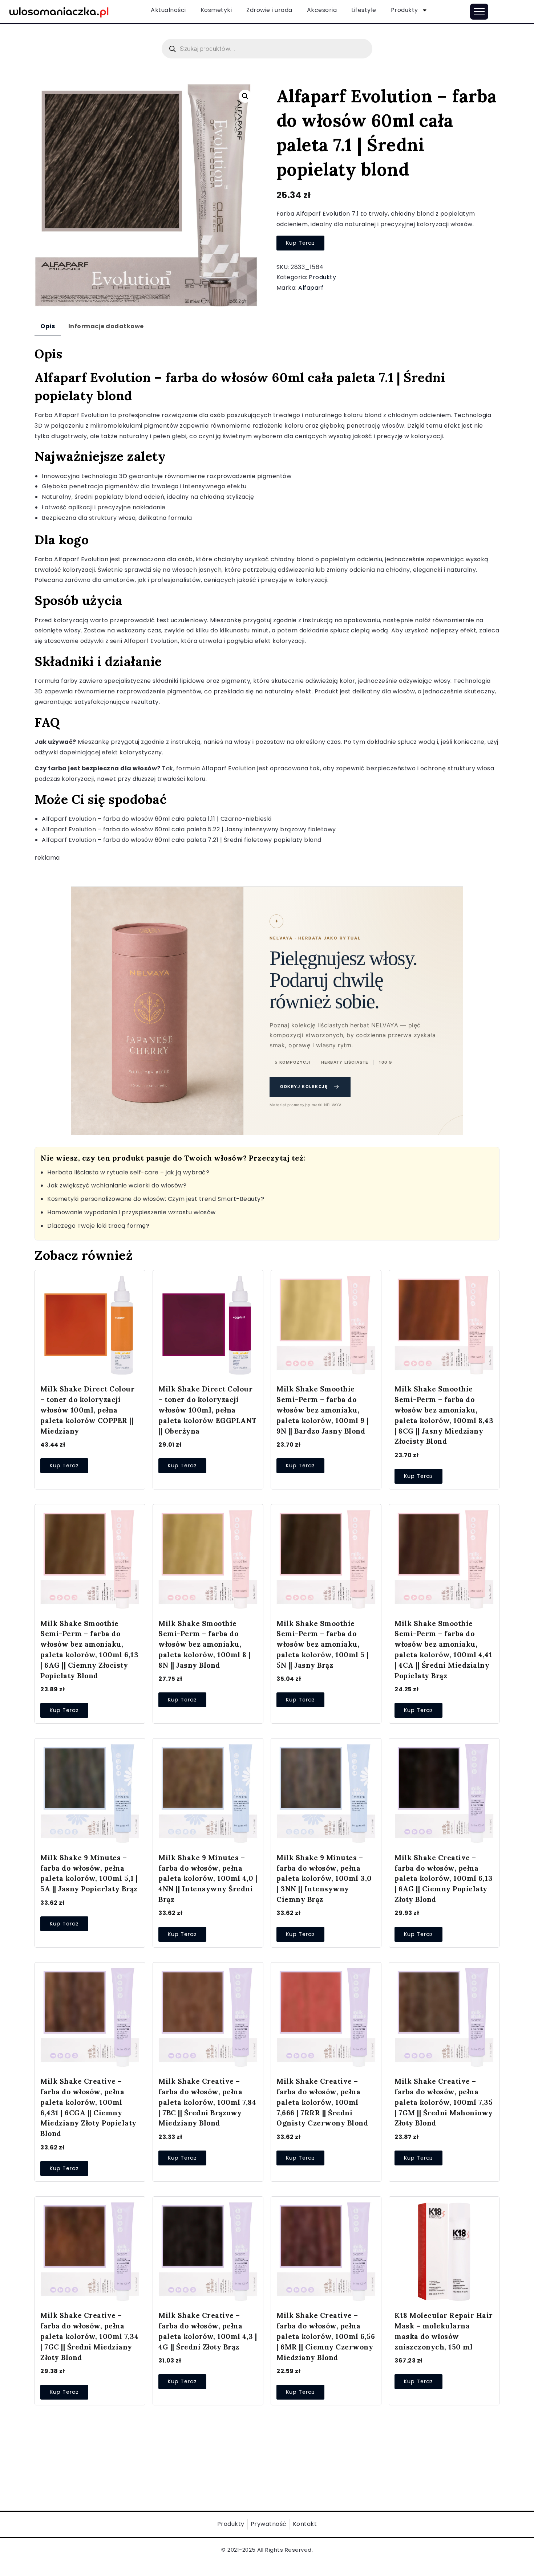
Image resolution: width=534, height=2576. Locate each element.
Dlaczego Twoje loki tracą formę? (98, 1226)
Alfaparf (311, 288)
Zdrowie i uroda (269, 10)
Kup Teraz (300, 243)
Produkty (404, 10)
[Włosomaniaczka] (59, 11)
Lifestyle (364, 10)
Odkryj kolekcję (310, 1087)
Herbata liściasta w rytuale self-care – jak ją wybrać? (128, 1172)
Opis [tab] (48, 326)
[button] (245, 96)
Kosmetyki (216, 10)
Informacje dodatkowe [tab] (106, 326)
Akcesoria (322, 10)
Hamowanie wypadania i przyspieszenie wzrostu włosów (132, 1212)
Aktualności (168, 10)
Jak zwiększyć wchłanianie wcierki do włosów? (117, 1185)
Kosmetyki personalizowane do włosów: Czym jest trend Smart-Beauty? (156, 1199)
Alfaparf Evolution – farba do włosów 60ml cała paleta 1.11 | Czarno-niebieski (157, 819)
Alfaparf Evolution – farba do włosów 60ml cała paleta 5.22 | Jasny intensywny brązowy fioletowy (189, 829)
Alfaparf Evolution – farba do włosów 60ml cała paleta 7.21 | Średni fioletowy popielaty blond (182, 840)
